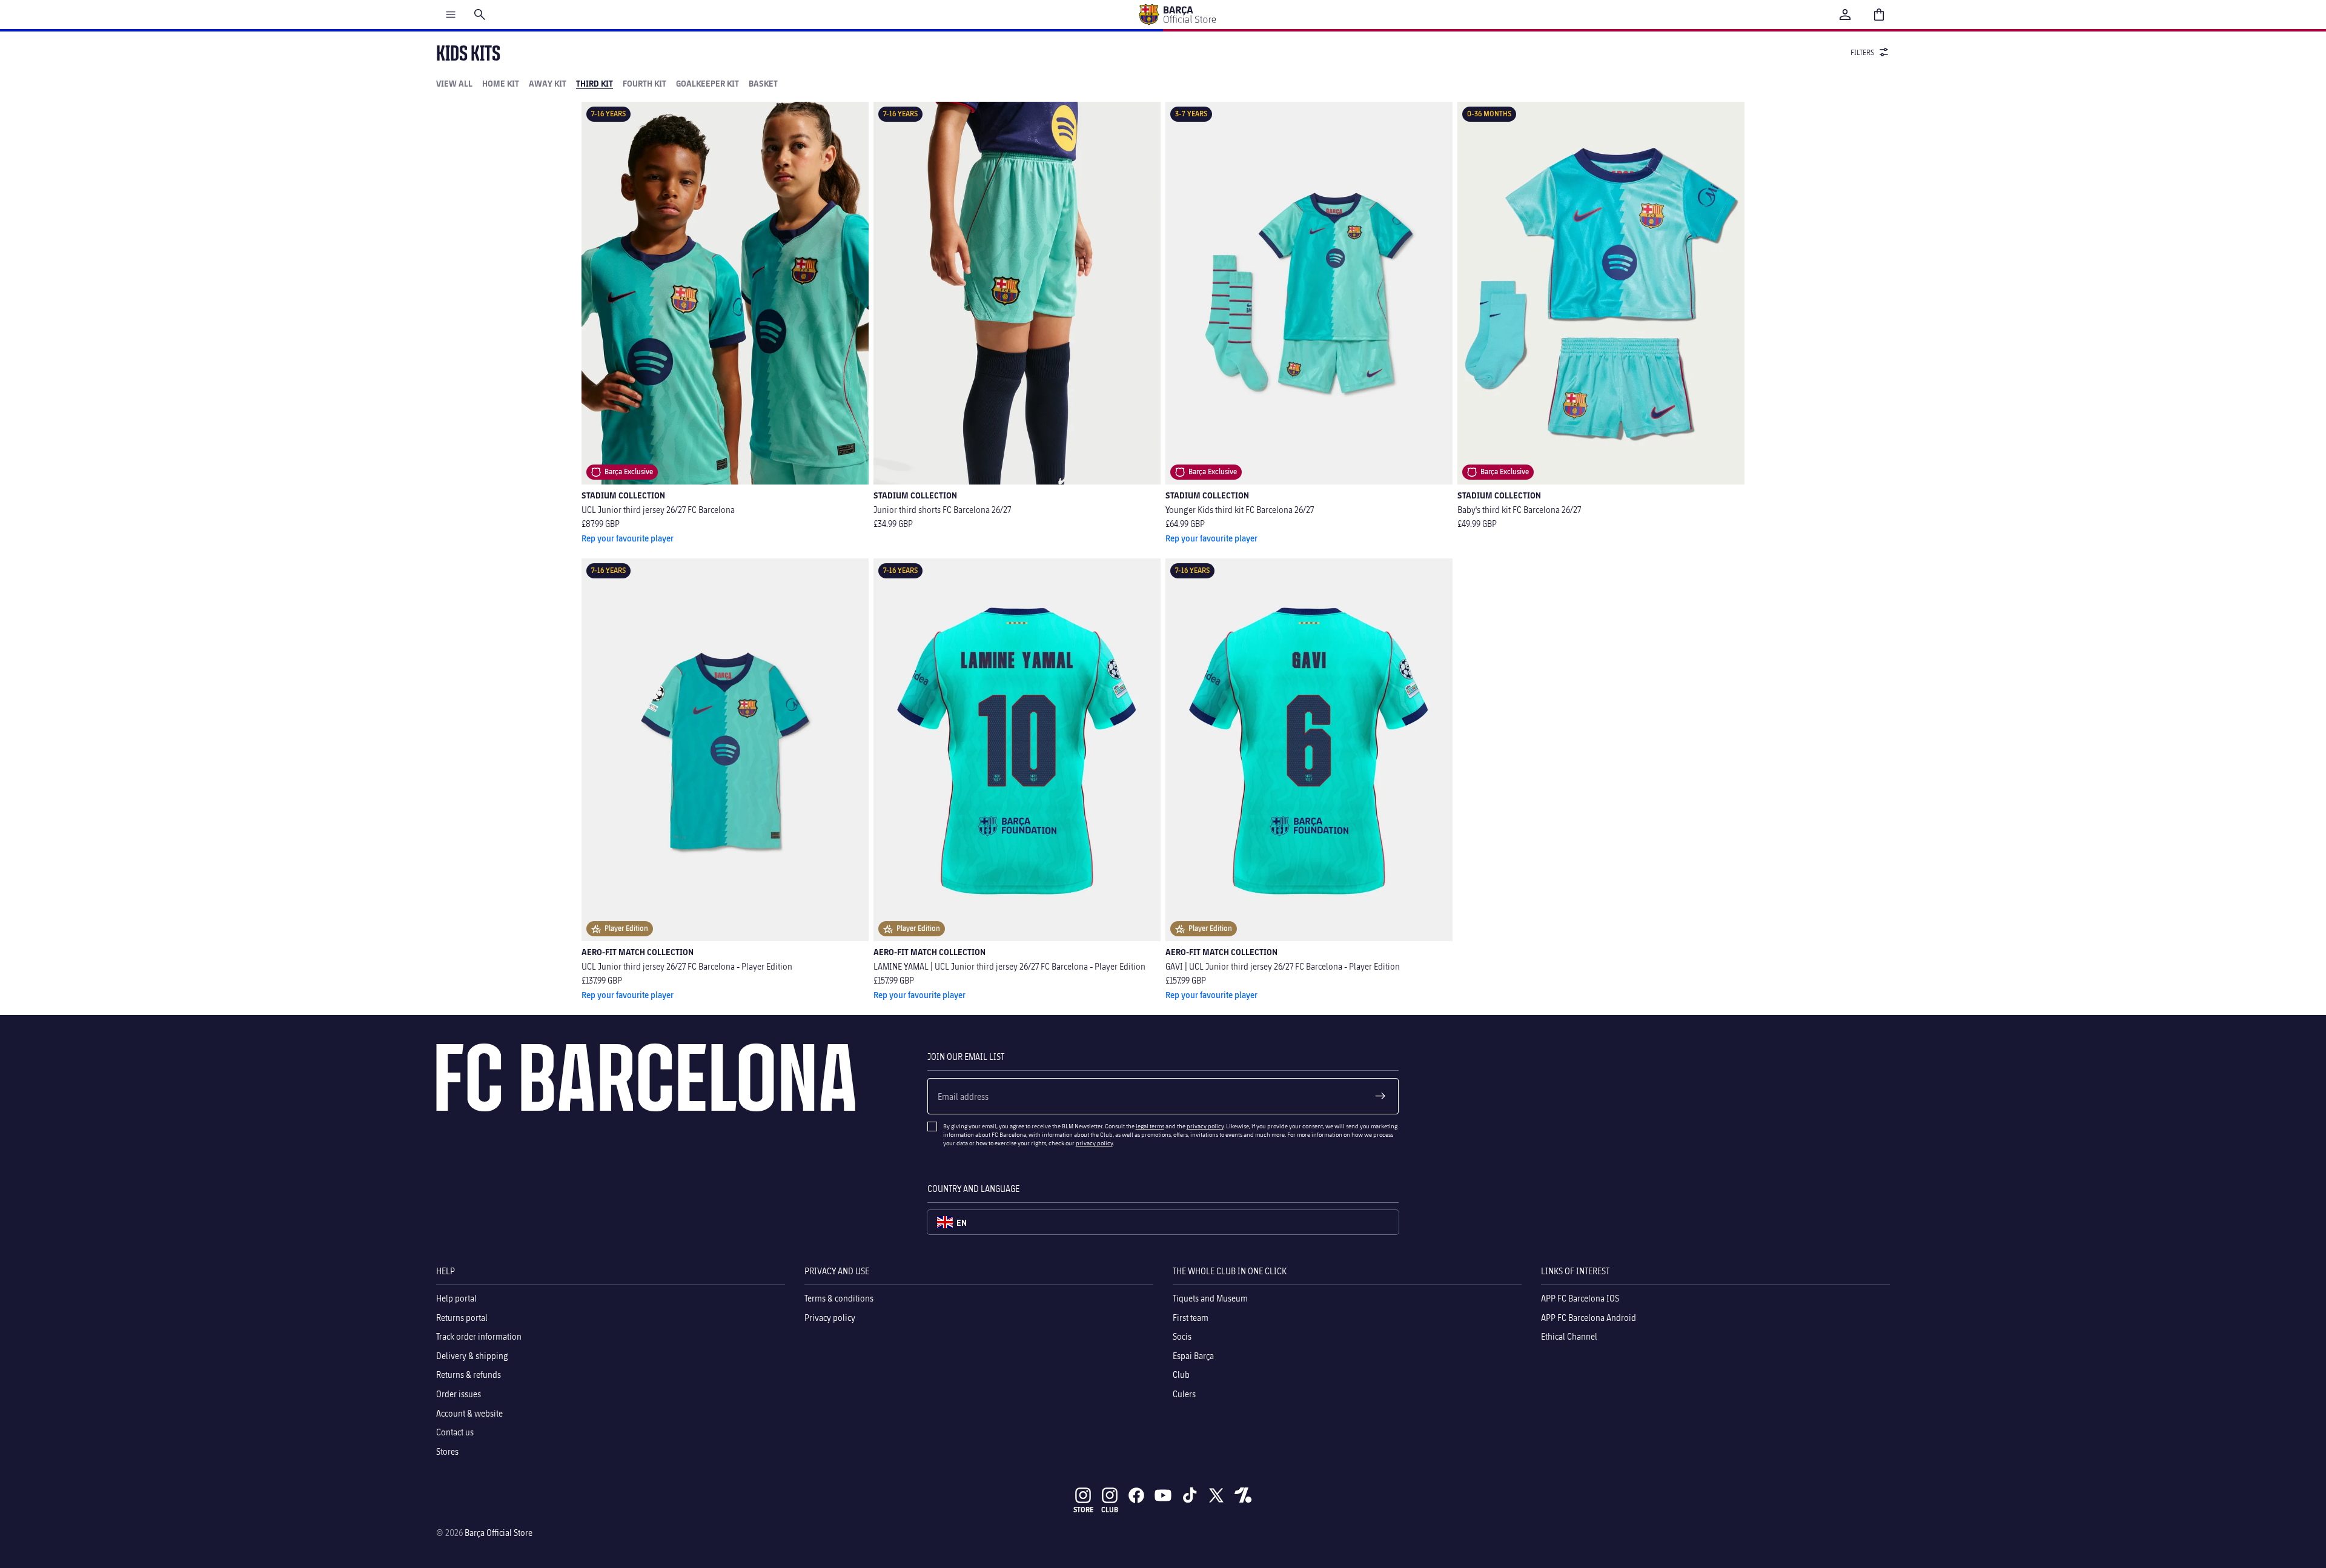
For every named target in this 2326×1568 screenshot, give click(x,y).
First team (1191, 1318)
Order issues (459, 1394)
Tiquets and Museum (1210, 1298)
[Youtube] (1163, 1495)
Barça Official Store (499, 1533)
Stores (447, 1451)
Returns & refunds (469, 1375)
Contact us (455, 1432)
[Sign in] (1845, 15)
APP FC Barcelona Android (1589, 1318)
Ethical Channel (1569, 1337)
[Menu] (451, 15)
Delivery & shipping (472, 1356)
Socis (1182, 1337)
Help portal (456, 1298)
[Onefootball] (1243, 1495)
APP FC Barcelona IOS (1580, 1298)
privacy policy (1205, 1126)
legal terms (1150, 1126)
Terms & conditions (839, 1298)
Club (1181, 1375)
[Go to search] (480, 15)
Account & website (469, 1413)
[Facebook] (1136, 1495)
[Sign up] (1380, 1096)
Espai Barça (1193, 1356)
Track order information (479, 1337)
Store (1083, 1510)
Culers (1184, 1394)
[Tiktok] (1190, 1495)
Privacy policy (830, 1318)
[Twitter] (1216, 1495)
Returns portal (462, 1318)
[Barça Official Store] (1177, 15)
